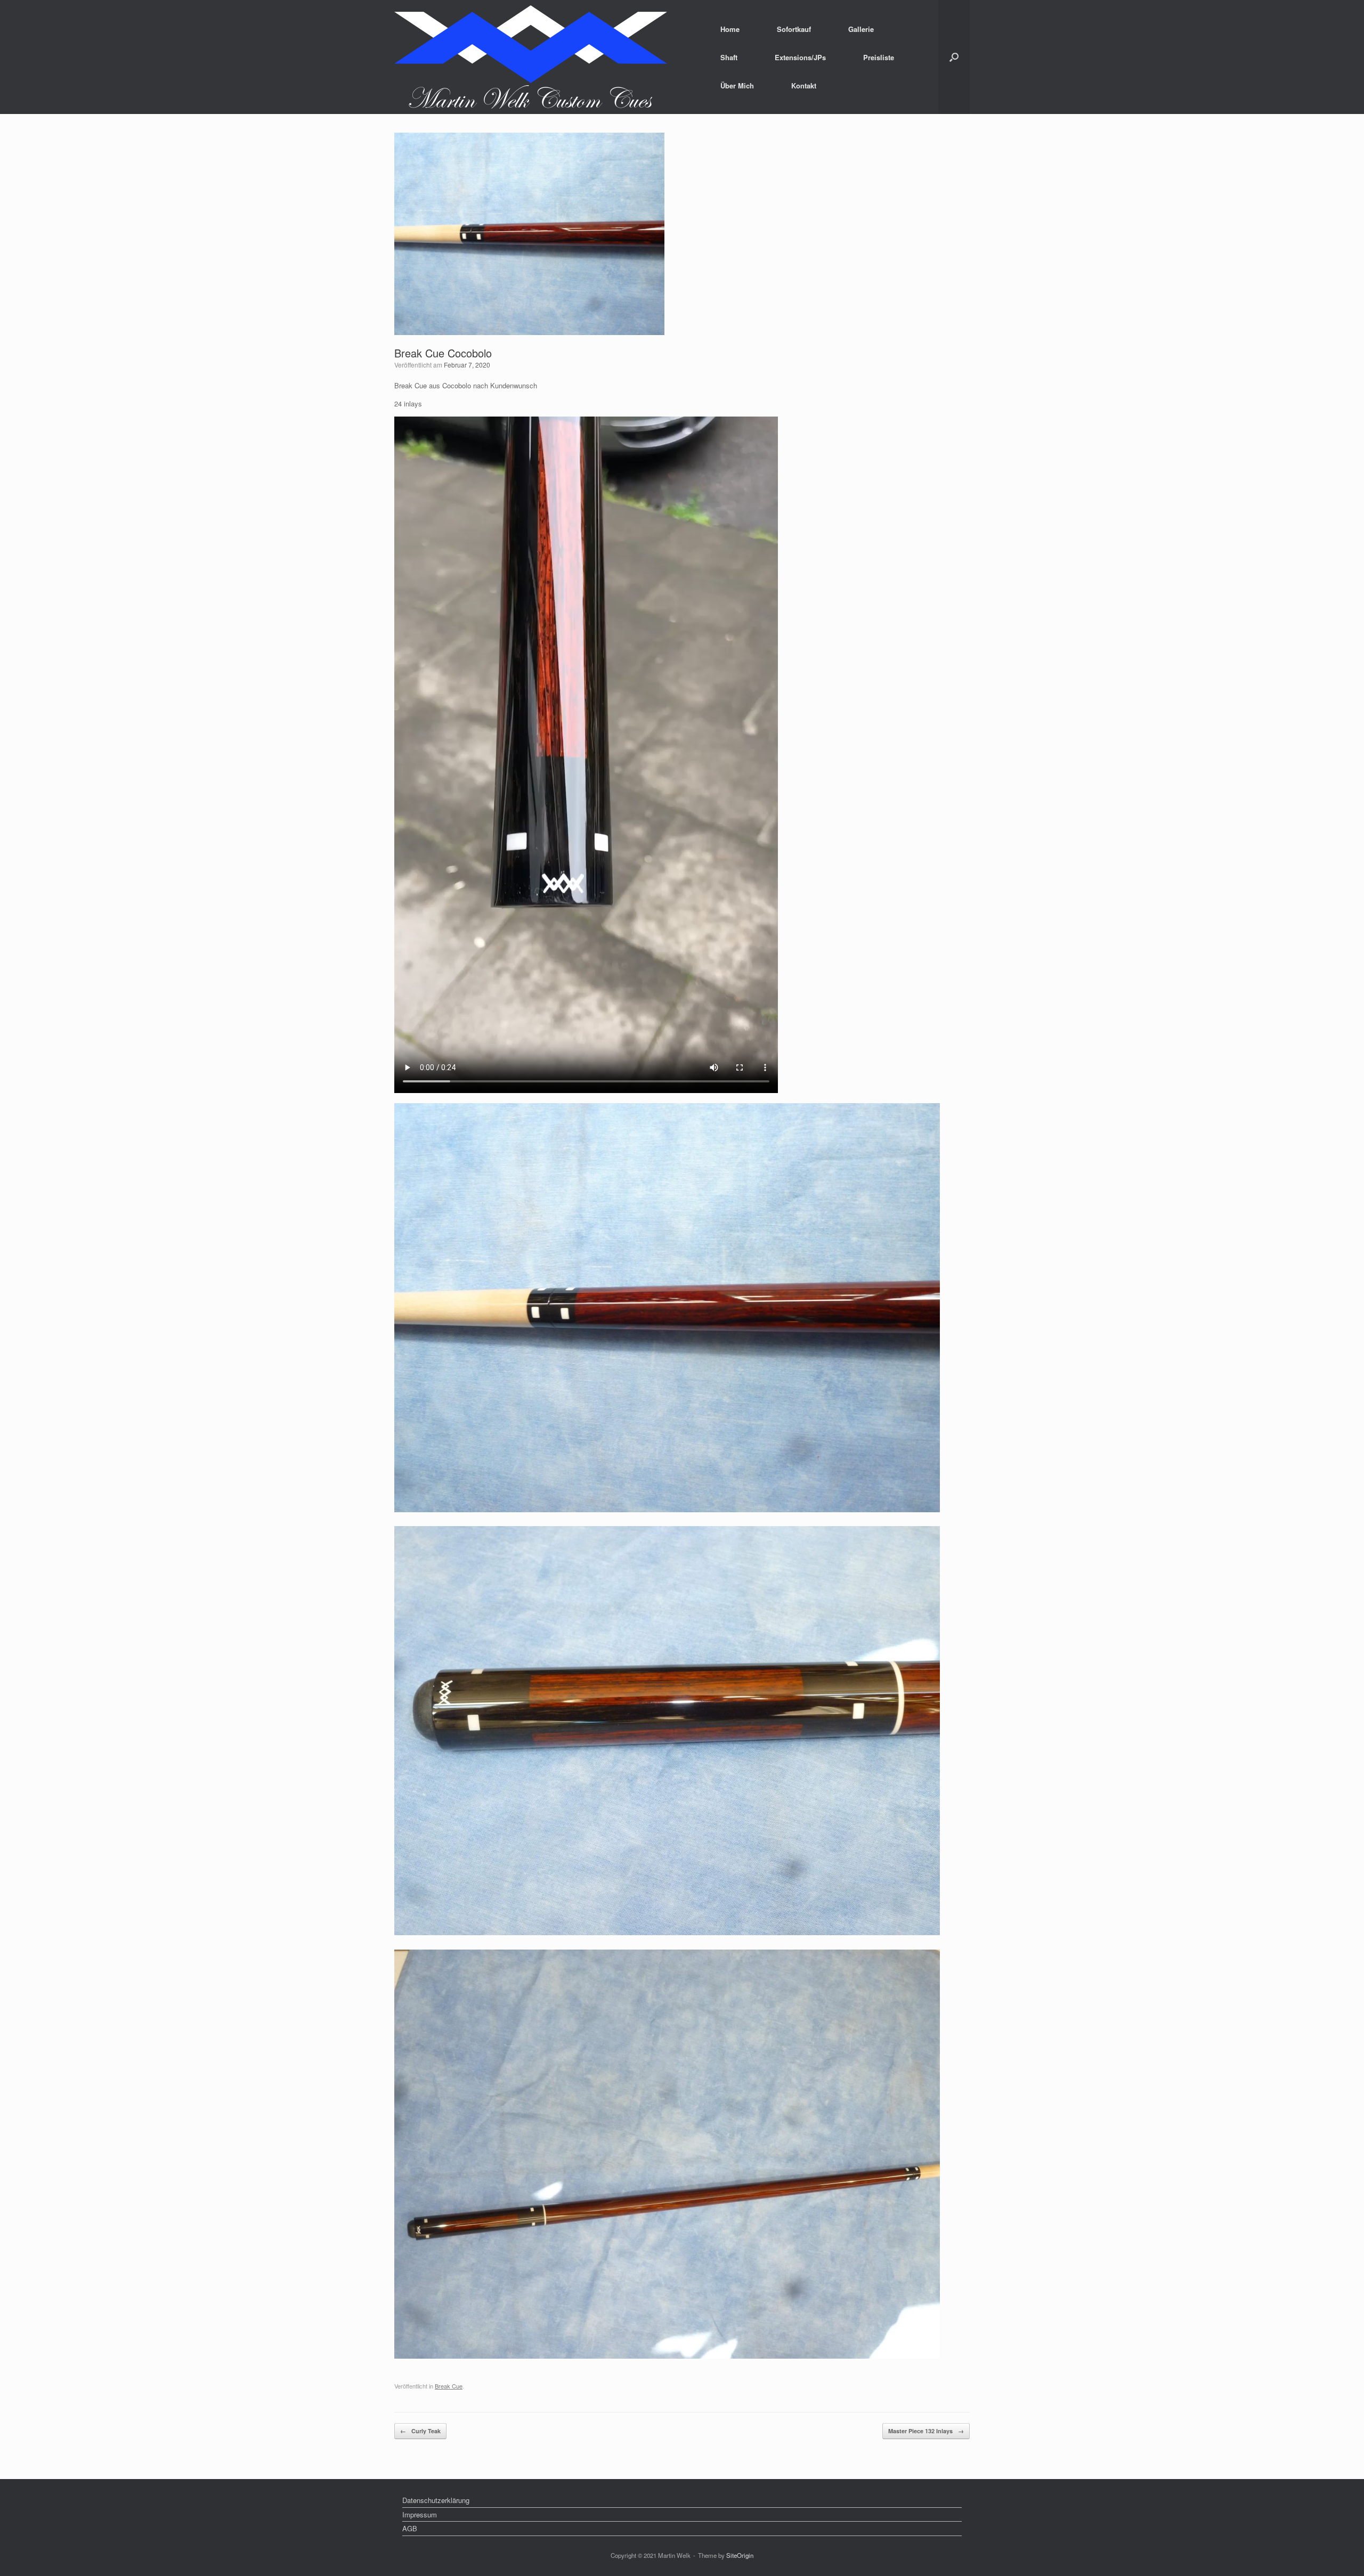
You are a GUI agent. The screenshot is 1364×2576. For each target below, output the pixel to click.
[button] (954, 57)
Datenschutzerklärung (436, 2500)
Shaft (729, 57)
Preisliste (879, 57)
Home (730, 29)
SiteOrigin (740, 2555)
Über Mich (737, 85)
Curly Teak (420, 2431)
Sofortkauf (794, 29)
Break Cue (449, 2386)
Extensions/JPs (800, 57)
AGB (410, 2528)
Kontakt (804, 85)
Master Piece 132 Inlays (926, 2431)
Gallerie (861, 29)
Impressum (420, 2514)
